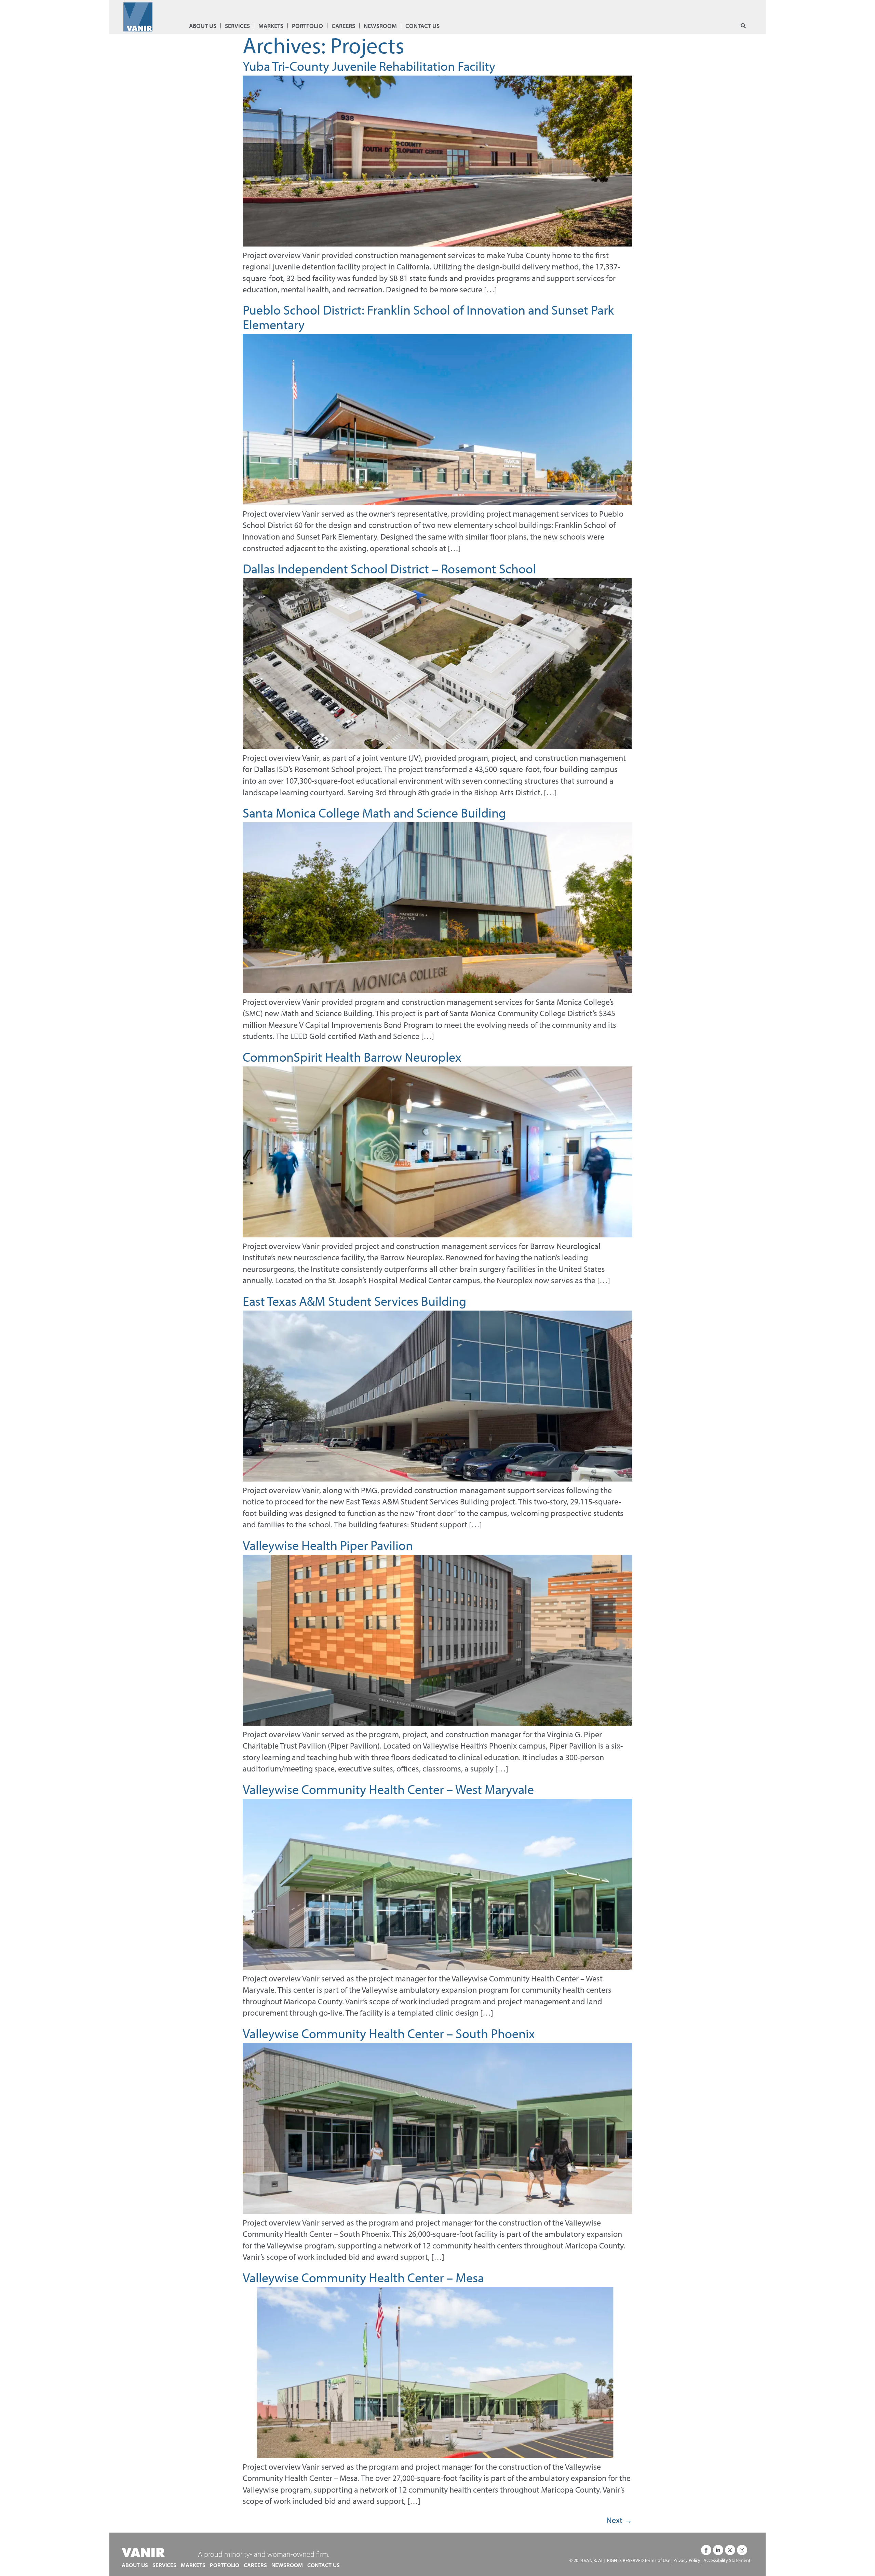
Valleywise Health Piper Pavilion (328, 1545)
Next (619, 2520)
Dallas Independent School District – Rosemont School (389, 568)
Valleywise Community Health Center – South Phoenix (389, 2033)
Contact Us (422, 26)
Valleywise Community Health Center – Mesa (363, 2277)
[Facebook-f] (706, 2550)
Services (237, 26)
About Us (203, 26)
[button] (743, 26)
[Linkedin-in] (718, 2550)
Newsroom (380, 26)
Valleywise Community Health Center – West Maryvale (388, 1789)
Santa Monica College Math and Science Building (374, 813)
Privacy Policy (687, 2560)
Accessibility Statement (727, 2560)
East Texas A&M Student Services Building (354, 1301)
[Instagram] (742, 2550)
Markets (271, 26)
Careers (343, 26)
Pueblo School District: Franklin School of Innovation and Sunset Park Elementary (428, 317)
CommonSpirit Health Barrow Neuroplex (352, 1057)
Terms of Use (657, 2560)
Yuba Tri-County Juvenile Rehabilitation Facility (369, 66)
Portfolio (307, 26)
